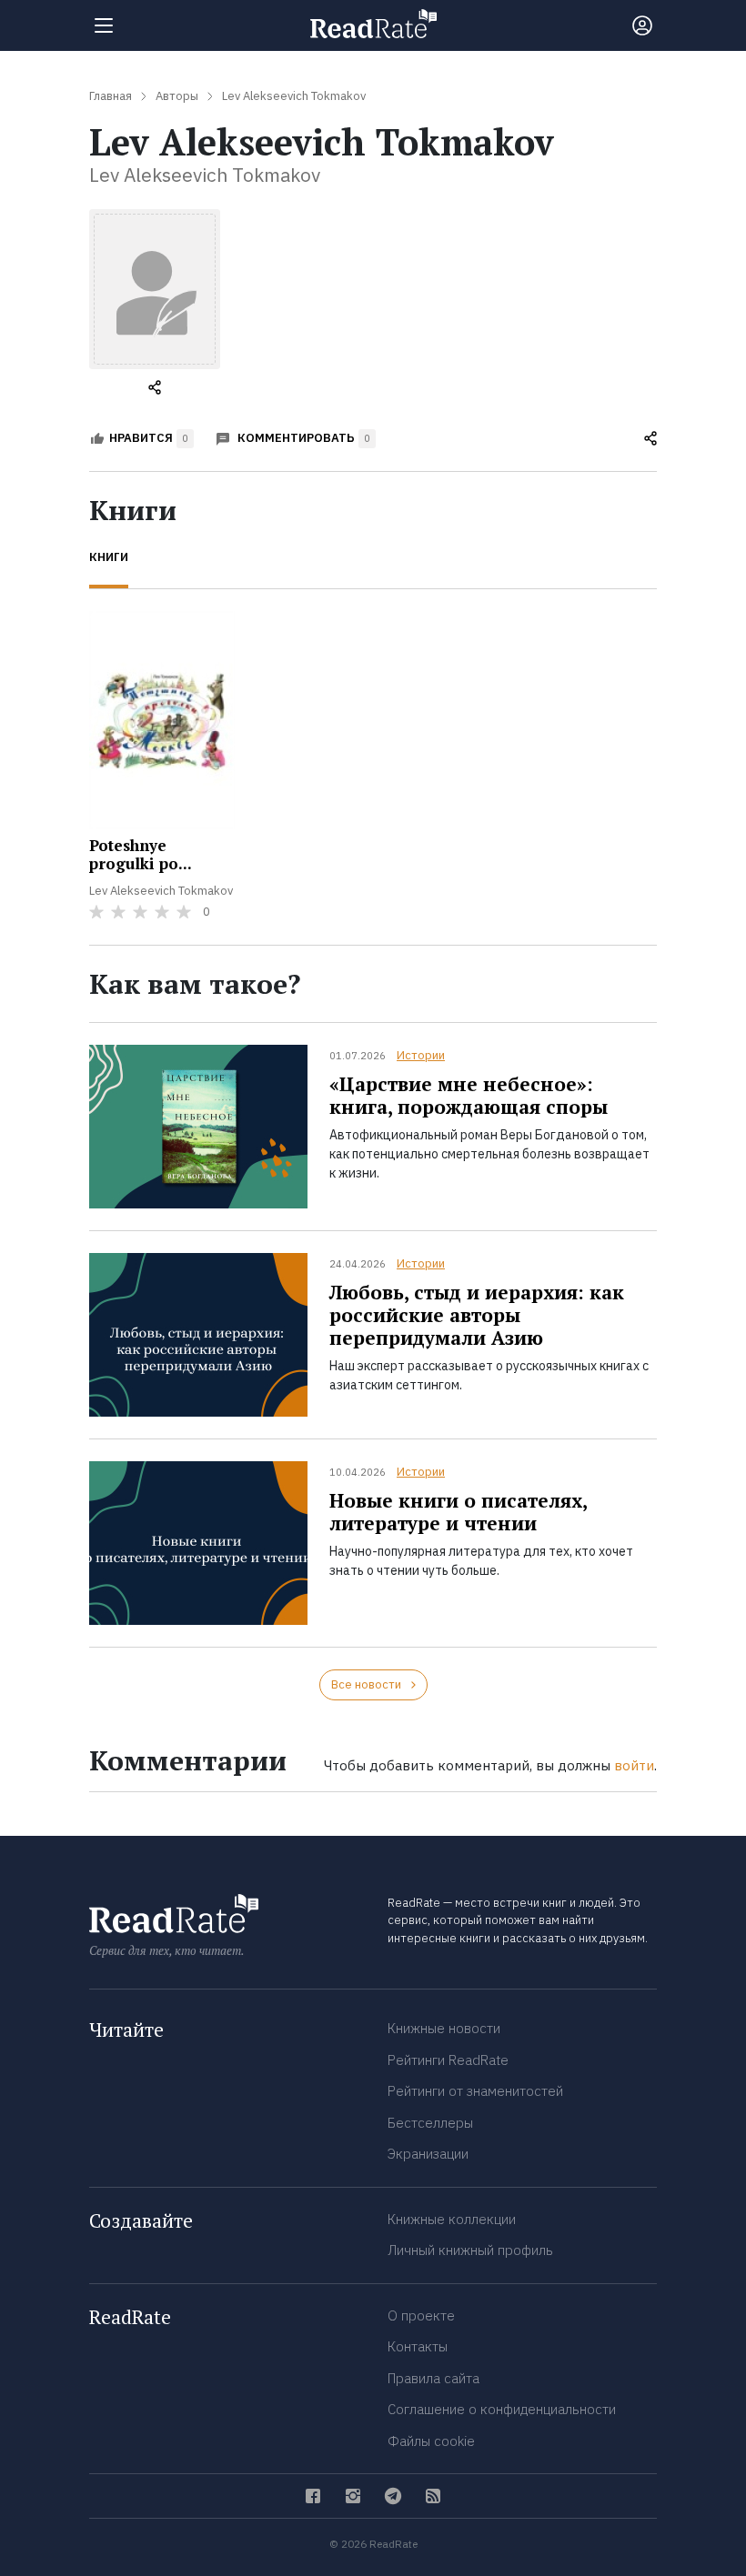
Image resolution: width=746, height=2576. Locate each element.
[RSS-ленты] (433, 2496)
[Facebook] (313, 2496)
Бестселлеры (430, 2123)
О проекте (421, 2315)
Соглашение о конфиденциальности (502, 2409)
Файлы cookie (431, 2441)
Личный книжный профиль (470, 2250)
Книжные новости (444, 2028)
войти (634, 1765)
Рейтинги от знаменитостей (475, 2091)
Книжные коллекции (452, 2219)
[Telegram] (393, 2496)
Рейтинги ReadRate (448, 2060)
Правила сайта (433, 2378)
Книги (109, 557)
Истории (421, 1055)
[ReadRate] (373, 24)
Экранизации (428, 2154)
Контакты (418, 2346)
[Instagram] (353, 2496)
